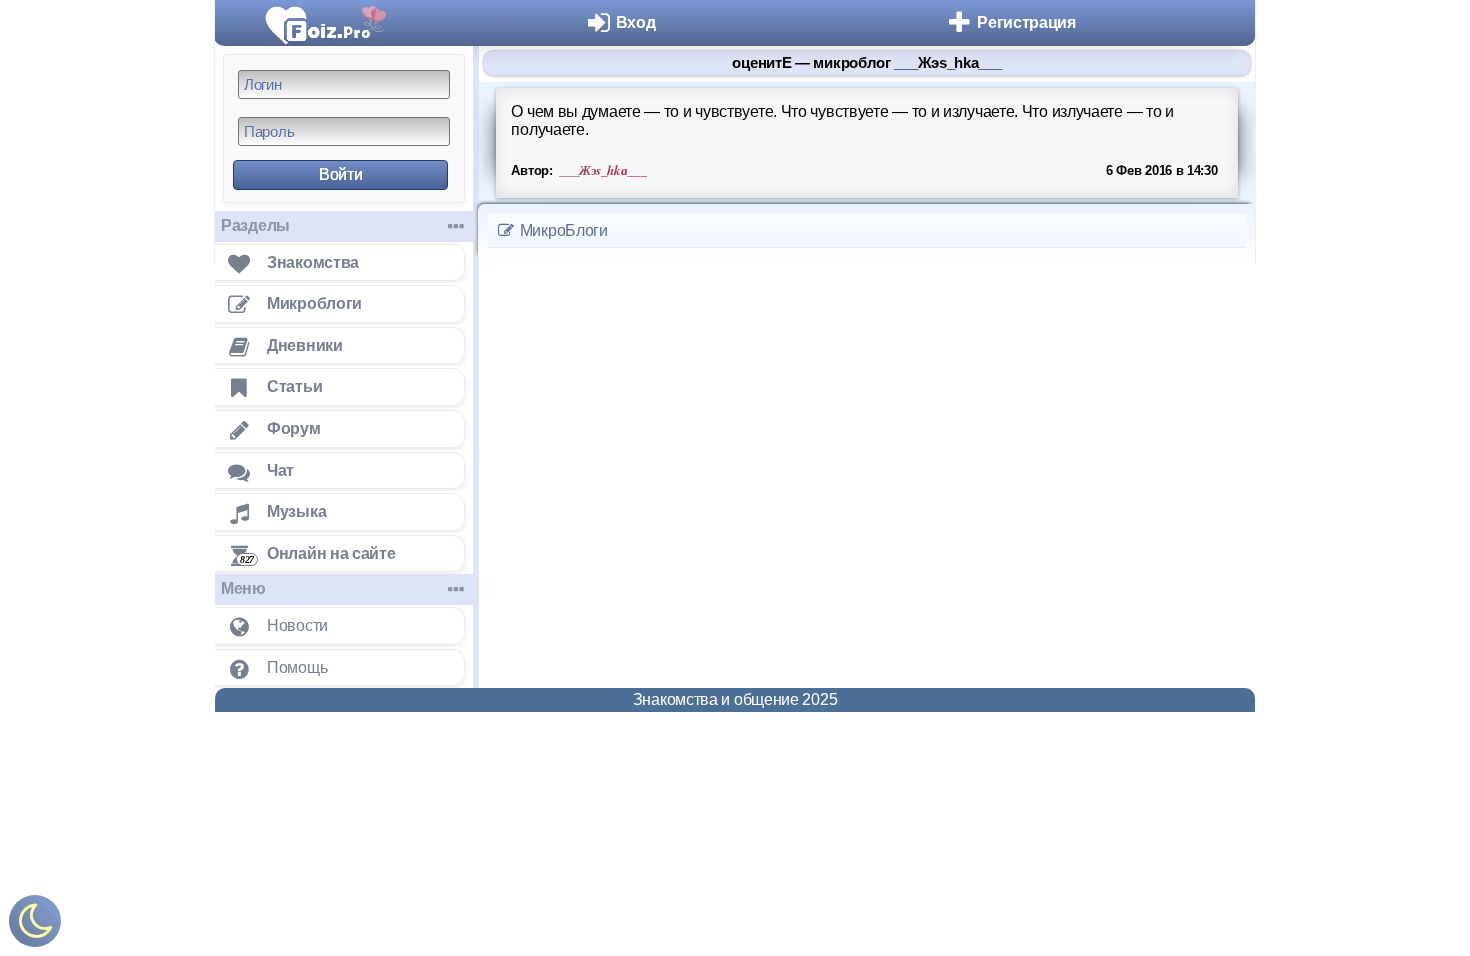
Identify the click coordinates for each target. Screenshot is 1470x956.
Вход (636, 22)
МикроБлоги (562, 230)
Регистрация (1026, 22)
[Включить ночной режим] (35, 925)
